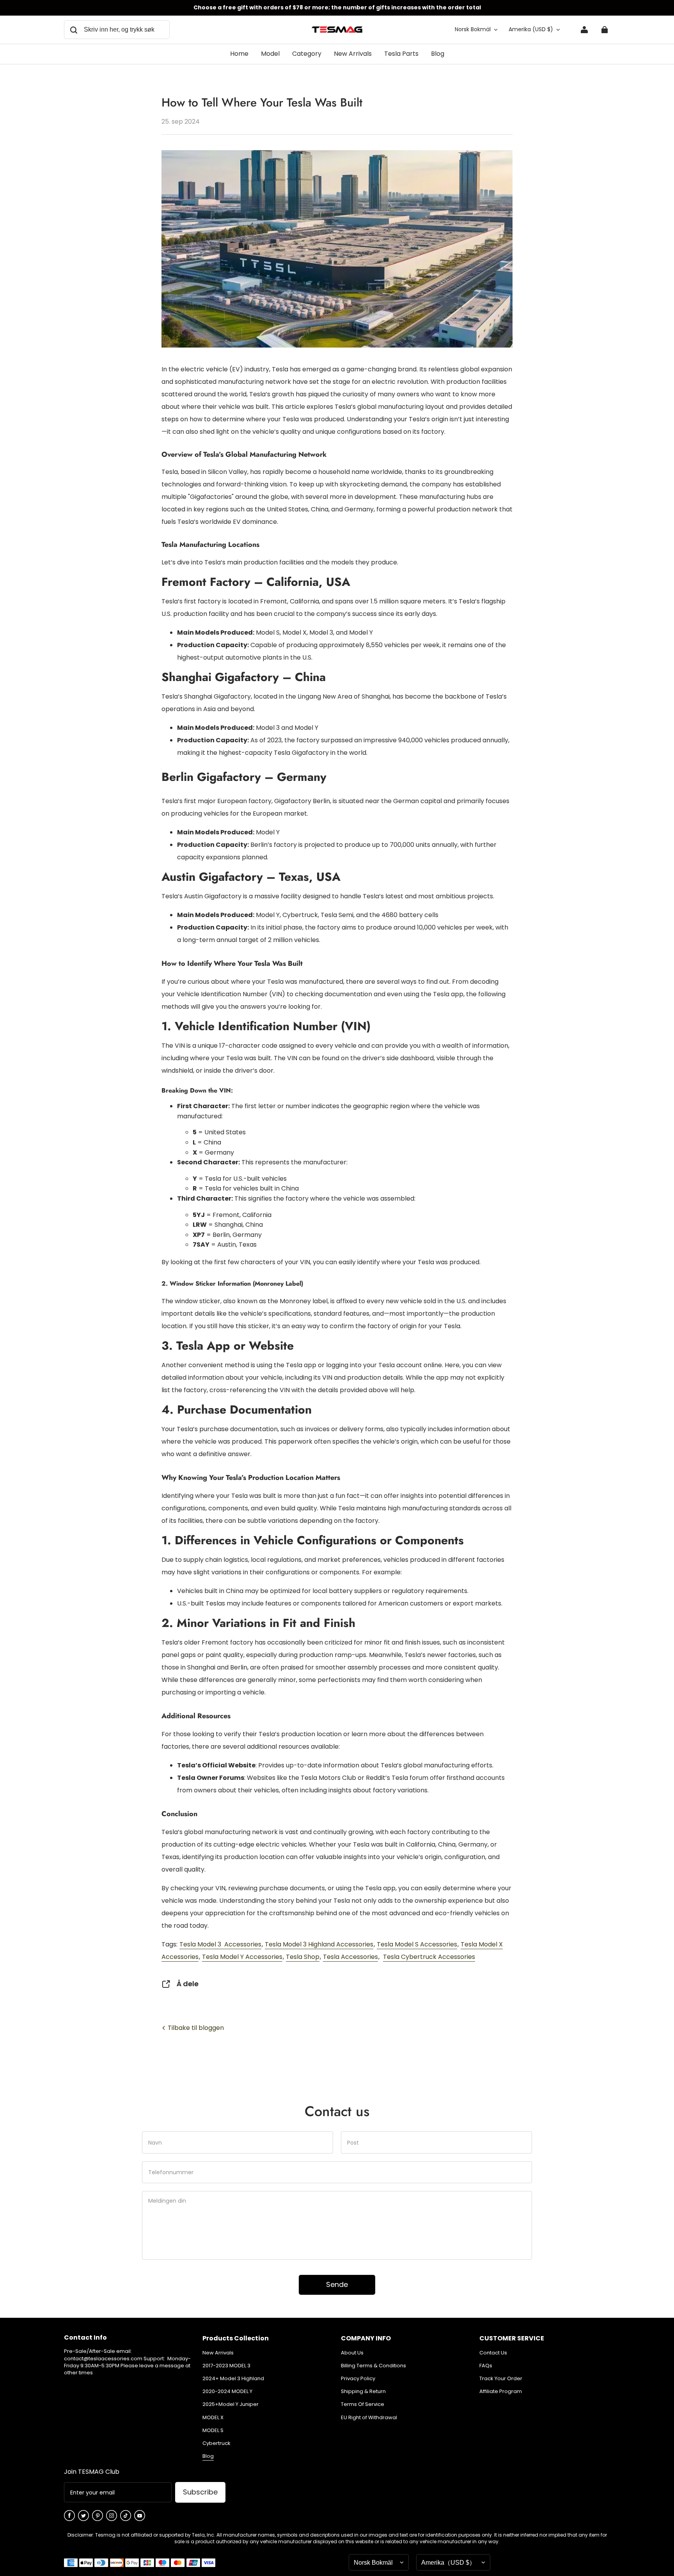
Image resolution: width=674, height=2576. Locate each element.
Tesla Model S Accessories (417, 1944)
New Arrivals (218, 2353)
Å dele (188, 1984)
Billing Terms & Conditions (373, 2366)
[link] (270, 54)
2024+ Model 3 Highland (233, 2379)
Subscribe (200, 2492)
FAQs (486, 2366)
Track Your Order (501, 2379)
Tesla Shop (303, 1957)
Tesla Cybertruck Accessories (429, 1957)
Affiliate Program (501, 2391)
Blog (208, 2456)
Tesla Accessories (350, 1957)
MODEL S (213, 2431)
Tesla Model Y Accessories (242, 1957)
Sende (337, 2284)
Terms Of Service (363, 2404)
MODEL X (213, 2418)
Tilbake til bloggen (195, 2028)
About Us (352, 2353)
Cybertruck (216, 2443)
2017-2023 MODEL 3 (226, 2366)
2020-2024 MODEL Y (227, 2391)
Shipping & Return (363, 2391)
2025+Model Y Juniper (231, 2404)
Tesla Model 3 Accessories (220, 1944)
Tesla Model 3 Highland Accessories (319, 1944)
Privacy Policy (358, 2379)
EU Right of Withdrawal (369, 2418)
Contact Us (493, 2353)
